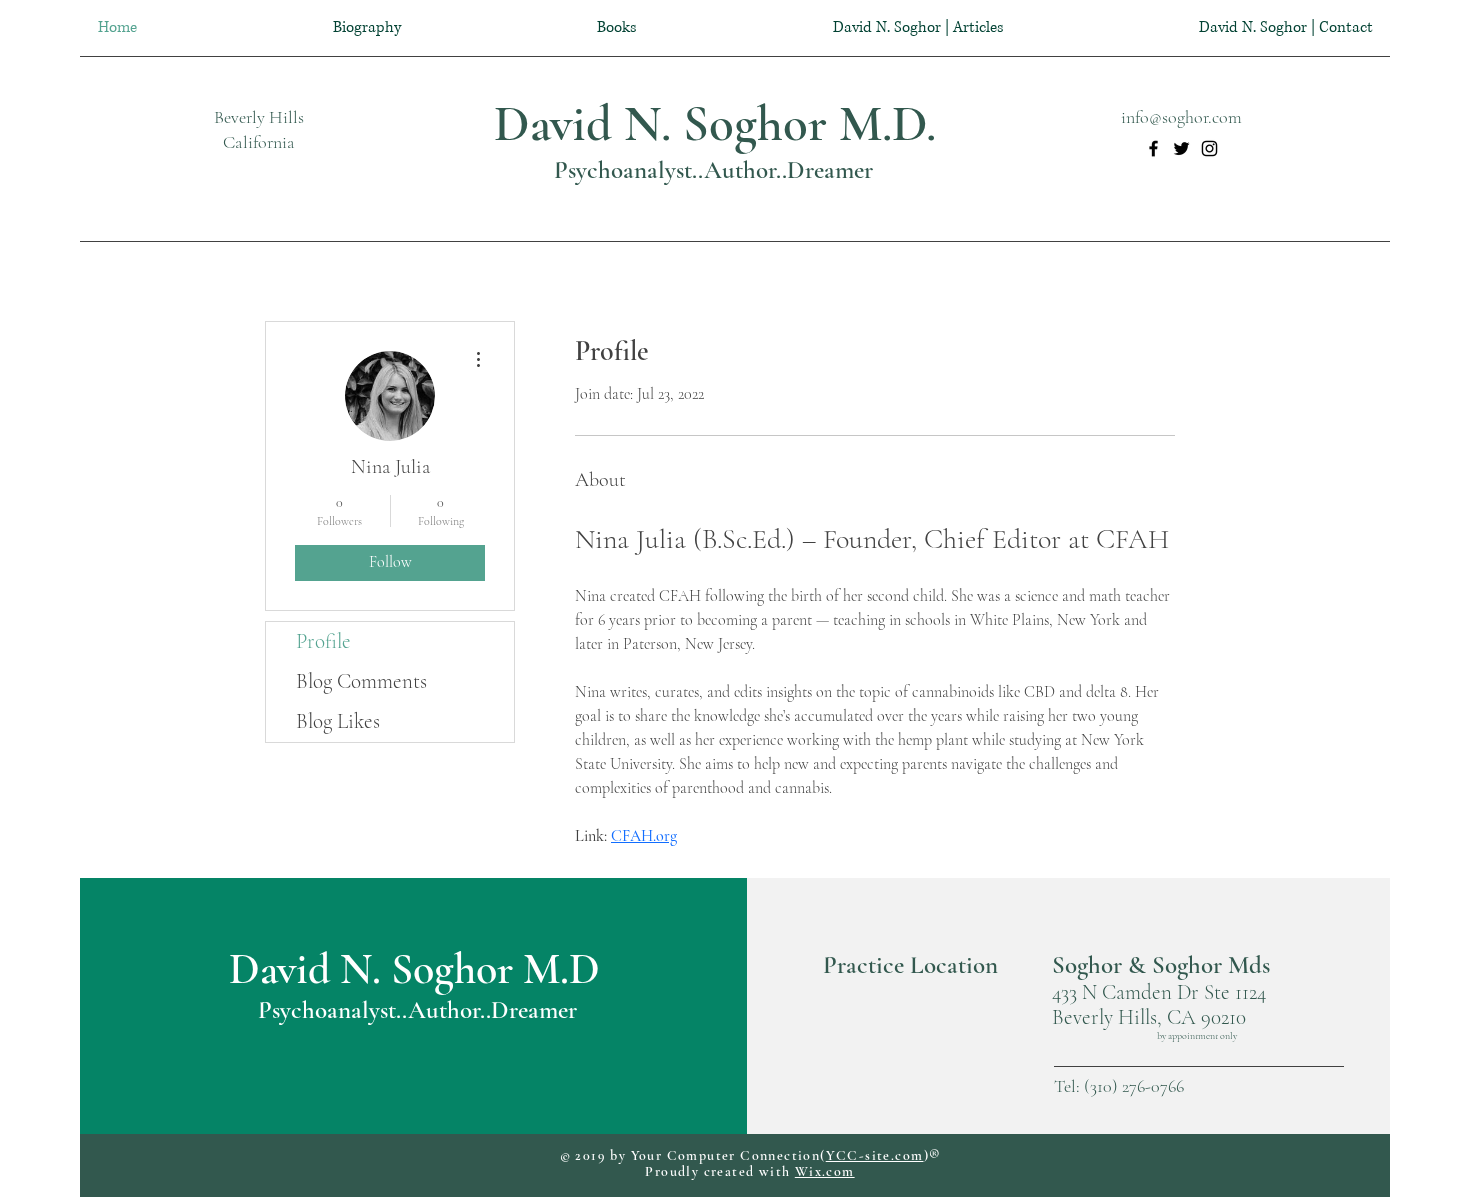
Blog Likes (338, 721)
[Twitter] (1181, 148)
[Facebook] (1153, 148)
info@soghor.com (1181, 117)
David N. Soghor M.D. (715, 124)
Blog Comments (361, 681)
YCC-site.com (875, 1155)
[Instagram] (1209, 148)
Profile (323, 641)
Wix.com (825, 1171)
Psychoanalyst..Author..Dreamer (713, 170)
